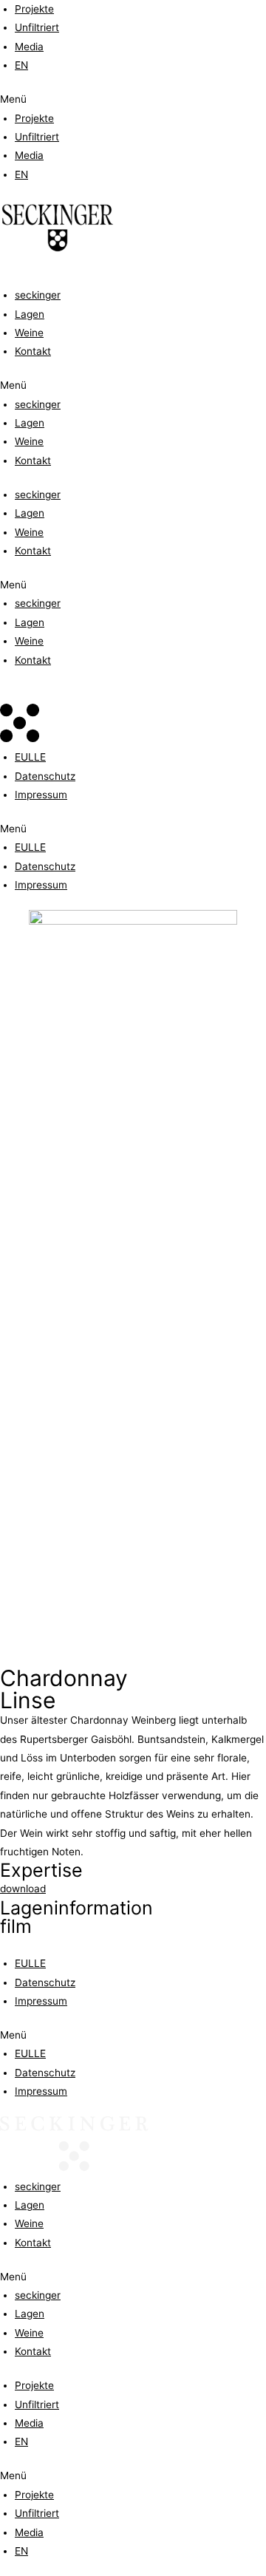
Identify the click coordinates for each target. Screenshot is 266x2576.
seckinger (38, 295)
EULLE (30, 757)
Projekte (34, 9)
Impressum (41, 795)
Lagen (30, 314)
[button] (133, 99)
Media (29, 47)
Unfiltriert (37, 27)
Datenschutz (45, 776)
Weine (29, 333)
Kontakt (33, 351)
